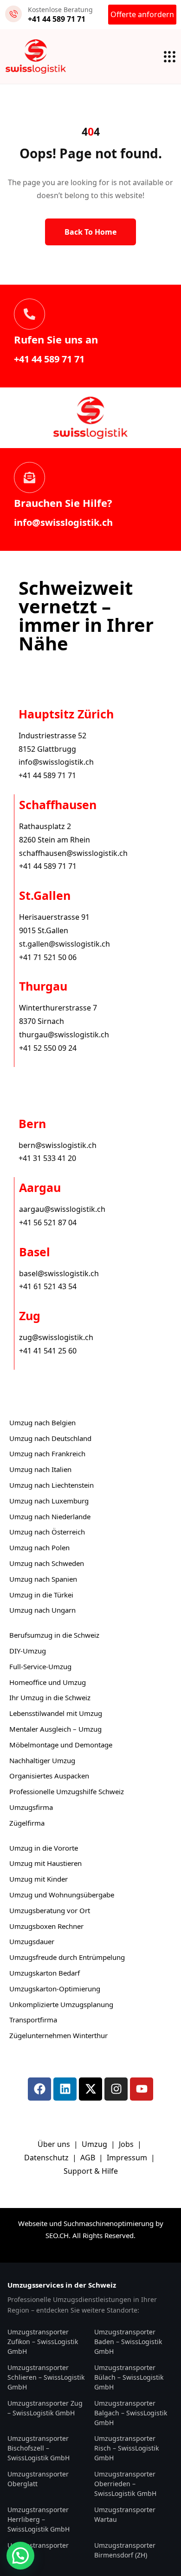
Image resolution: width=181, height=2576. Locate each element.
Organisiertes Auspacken (49, 1776)
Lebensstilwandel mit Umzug (56, 1713)
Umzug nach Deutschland (50, 1438)
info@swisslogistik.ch (63, 522)
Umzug (95, 2144)
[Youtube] (142, 2089)
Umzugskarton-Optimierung (55, 1989)
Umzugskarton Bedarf (45, 1973)
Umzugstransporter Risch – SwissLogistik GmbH (126, 2448)
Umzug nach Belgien (42, 1422)
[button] (20, 2556)
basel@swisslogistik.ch (59, 1273)
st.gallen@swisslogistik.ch (65, 944)
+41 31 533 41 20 (47, 1158)
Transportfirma (33, 2020)
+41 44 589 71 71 (49, 359)
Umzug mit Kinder (39, 1879)
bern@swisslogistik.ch (58, 1145)
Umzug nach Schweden (47, 1563)
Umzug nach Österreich (47, 1532)
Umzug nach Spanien (43, 1579)
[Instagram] (116, 2089)
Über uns (54, 2144)
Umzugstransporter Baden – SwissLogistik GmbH (128, 2342)
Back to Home (90, 232)
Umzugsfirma (31, 1807)
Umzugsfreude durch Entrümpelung (67, 1957)
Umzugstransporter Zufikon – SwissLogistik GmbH (43, 2342)
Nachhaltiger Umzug (42, 1760)
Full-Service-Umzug (40, 1666)
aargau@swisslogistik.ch (62, 1209)
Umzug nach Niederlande (50, 1516)
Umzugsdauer (32, 1941)
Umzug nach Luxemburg (49, 1501)
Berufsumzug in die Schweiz (54, 1635)
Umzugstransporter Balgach (38, 2550)
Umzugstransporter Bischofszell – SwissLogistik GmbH (39, 2448)
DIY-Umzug (28, 1651)
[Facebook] (39, 2089)
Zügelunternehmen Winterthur (58, 2035)
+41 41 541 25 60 (48, 1351)
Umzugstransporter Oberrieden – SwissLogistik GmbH (125, 2484)
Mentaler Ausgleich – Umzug (55, 1729)
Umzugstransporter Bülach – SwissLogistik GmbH (129, 2377)
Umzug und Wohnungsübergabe (62, 1895)
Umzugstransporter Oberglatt (38, 2479)
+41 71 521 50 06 (48, 957)
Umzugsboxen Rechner (46, 1926)
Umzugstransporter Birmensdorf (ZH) (125, 2550)
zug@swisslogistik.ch (56, 1337)
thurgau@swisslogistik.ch (64, 1035)
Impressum (128, 2158)
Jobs (126, 2144)
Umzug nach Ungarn (42, 1610)
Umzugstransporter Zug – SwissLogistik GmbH (45, 2408)
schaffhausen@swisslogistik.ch (73, 853)
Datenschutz (47, 2158)
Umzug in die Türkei (41, 1595)
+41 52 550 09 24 (48, 1048)
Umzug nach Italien (40, 1469)
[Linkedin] (65, 2089)
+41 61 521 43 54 (48, 1286)
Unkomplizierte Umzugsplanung (61, 2004)
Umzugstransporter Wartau (125, 2514)
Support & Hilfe (91, 2171)
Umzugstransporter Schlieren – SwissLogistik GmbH (46, 2377)
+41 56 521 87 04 (48, 1223)
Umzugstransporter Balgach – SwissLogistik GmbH (131, 2413)
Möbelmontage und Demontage (61, 1745)
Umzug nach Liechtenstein (52, 1485)
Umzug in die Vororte (44, 1848)
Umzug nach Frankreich (47, 1453)
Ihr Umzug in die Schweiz (50, 1697)
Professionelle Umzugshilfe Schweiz (67, 1791)
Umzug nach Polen (39, 1547)
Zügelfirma (27, 1823)
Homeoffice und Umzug (48, 1682)
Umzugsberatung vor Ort (50, 1910)
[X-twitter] (90, 2089)
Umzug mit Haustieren (45, 1863)
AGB (89, 2158)
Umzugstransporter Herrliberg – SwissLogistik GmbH (39, 2519)
